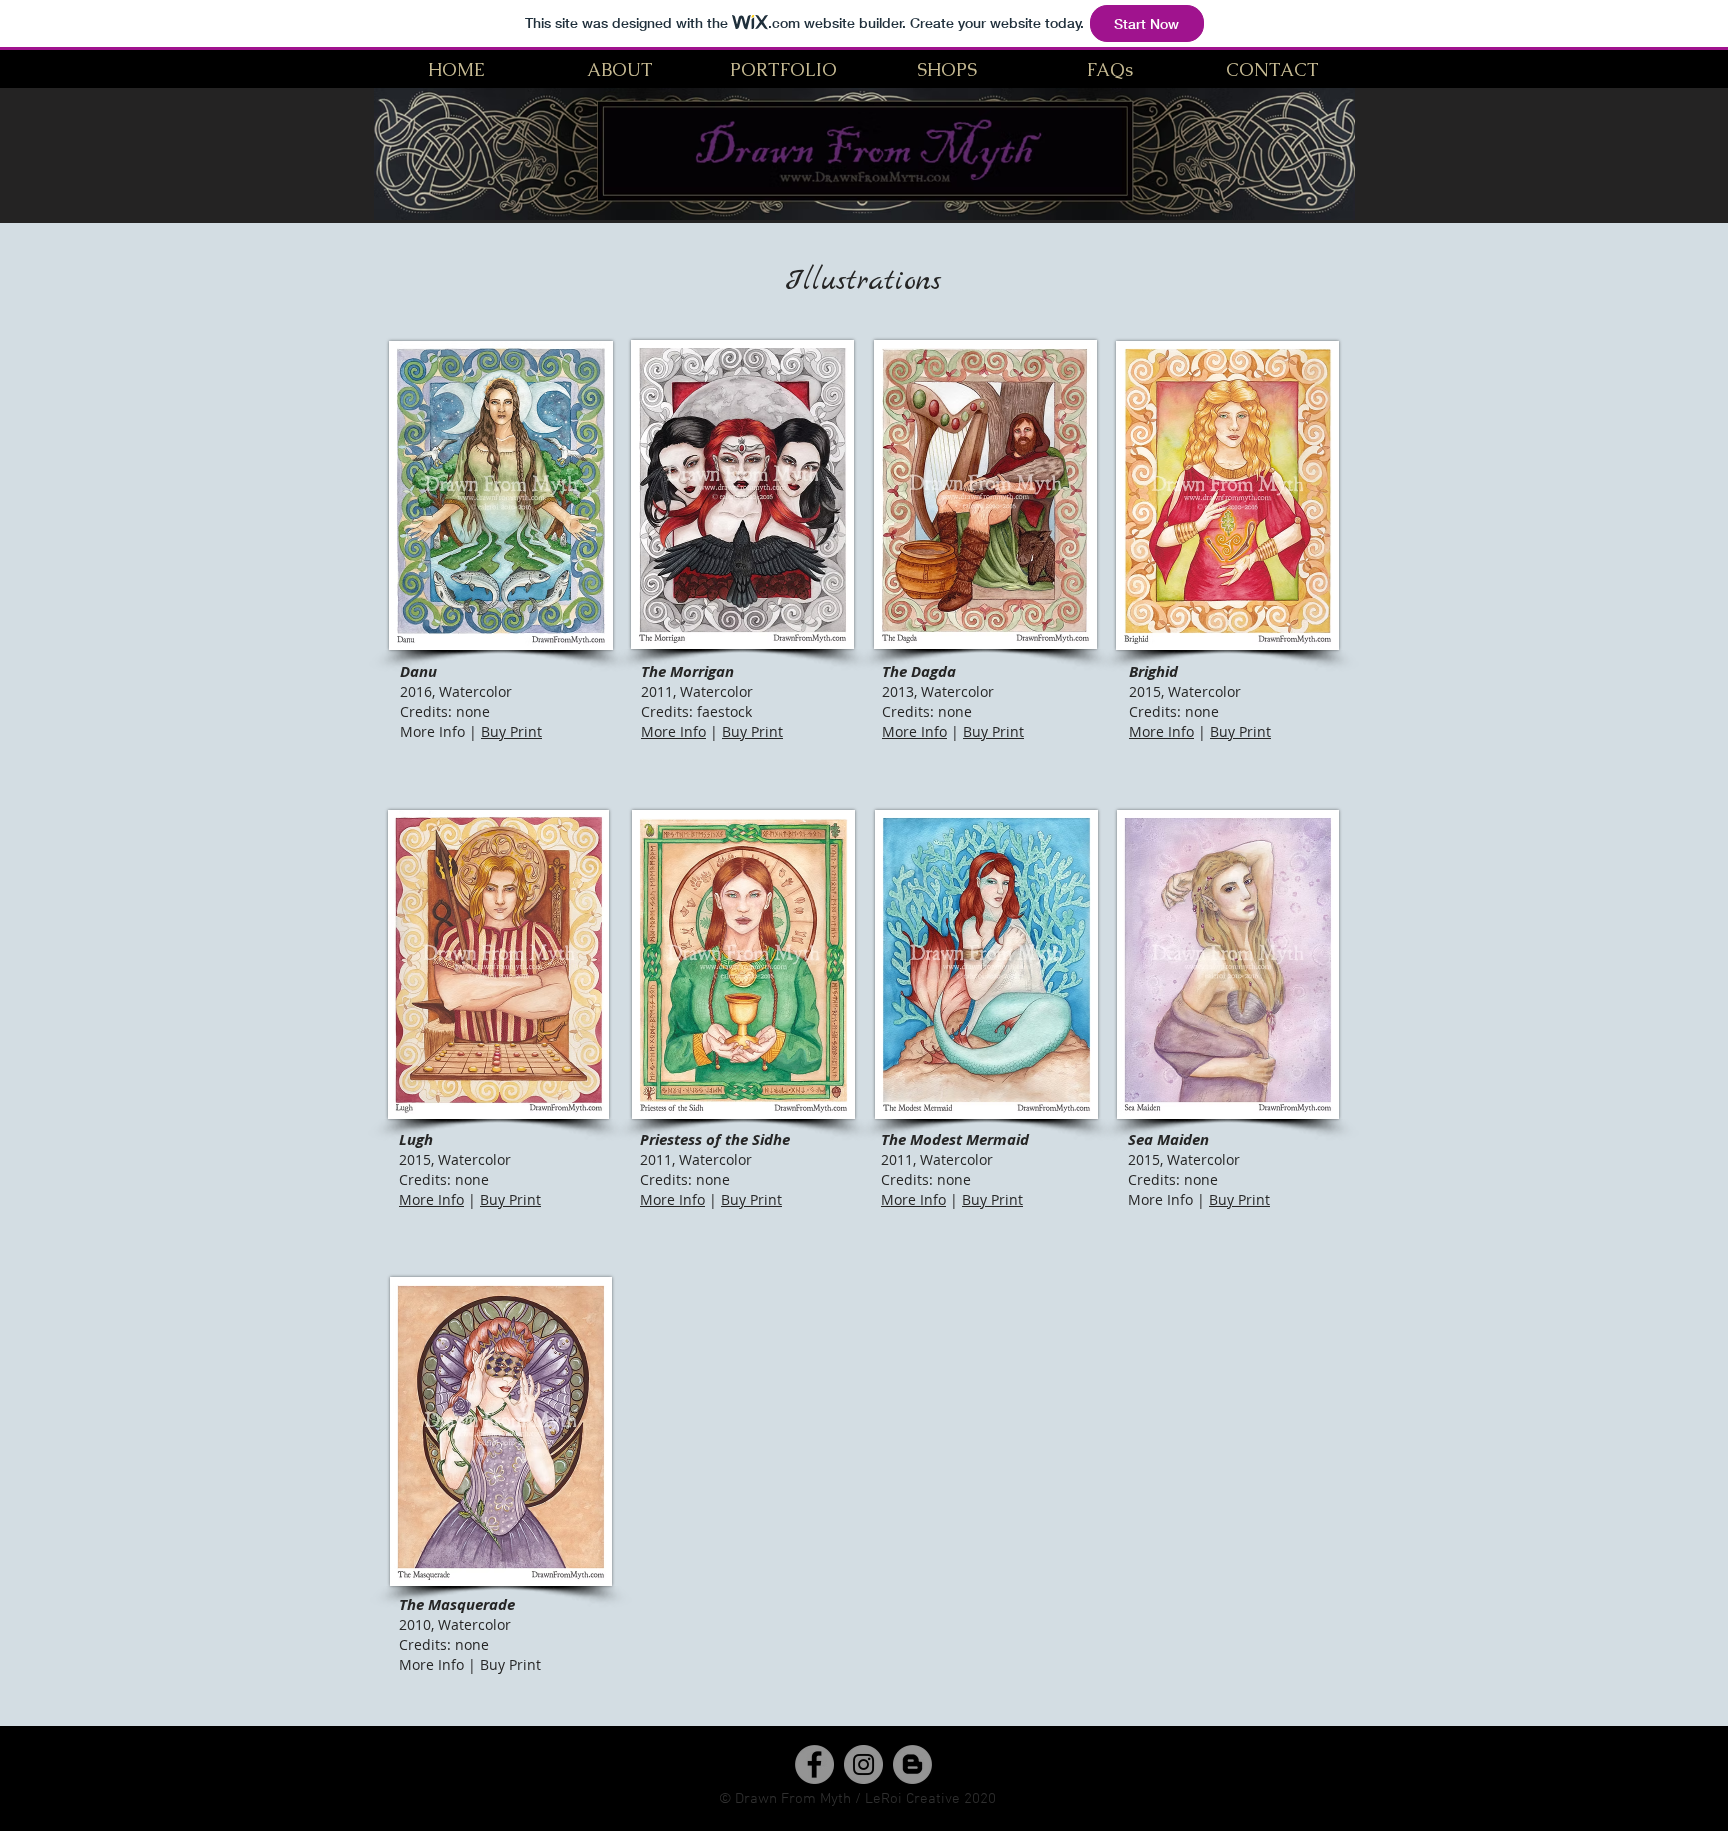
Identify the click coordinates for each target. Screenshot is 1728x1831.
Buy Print (511, 731)
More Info (673, 731)
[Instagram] (863, 1764)
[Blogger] (912, 1764)
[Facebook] (814, 1764)
